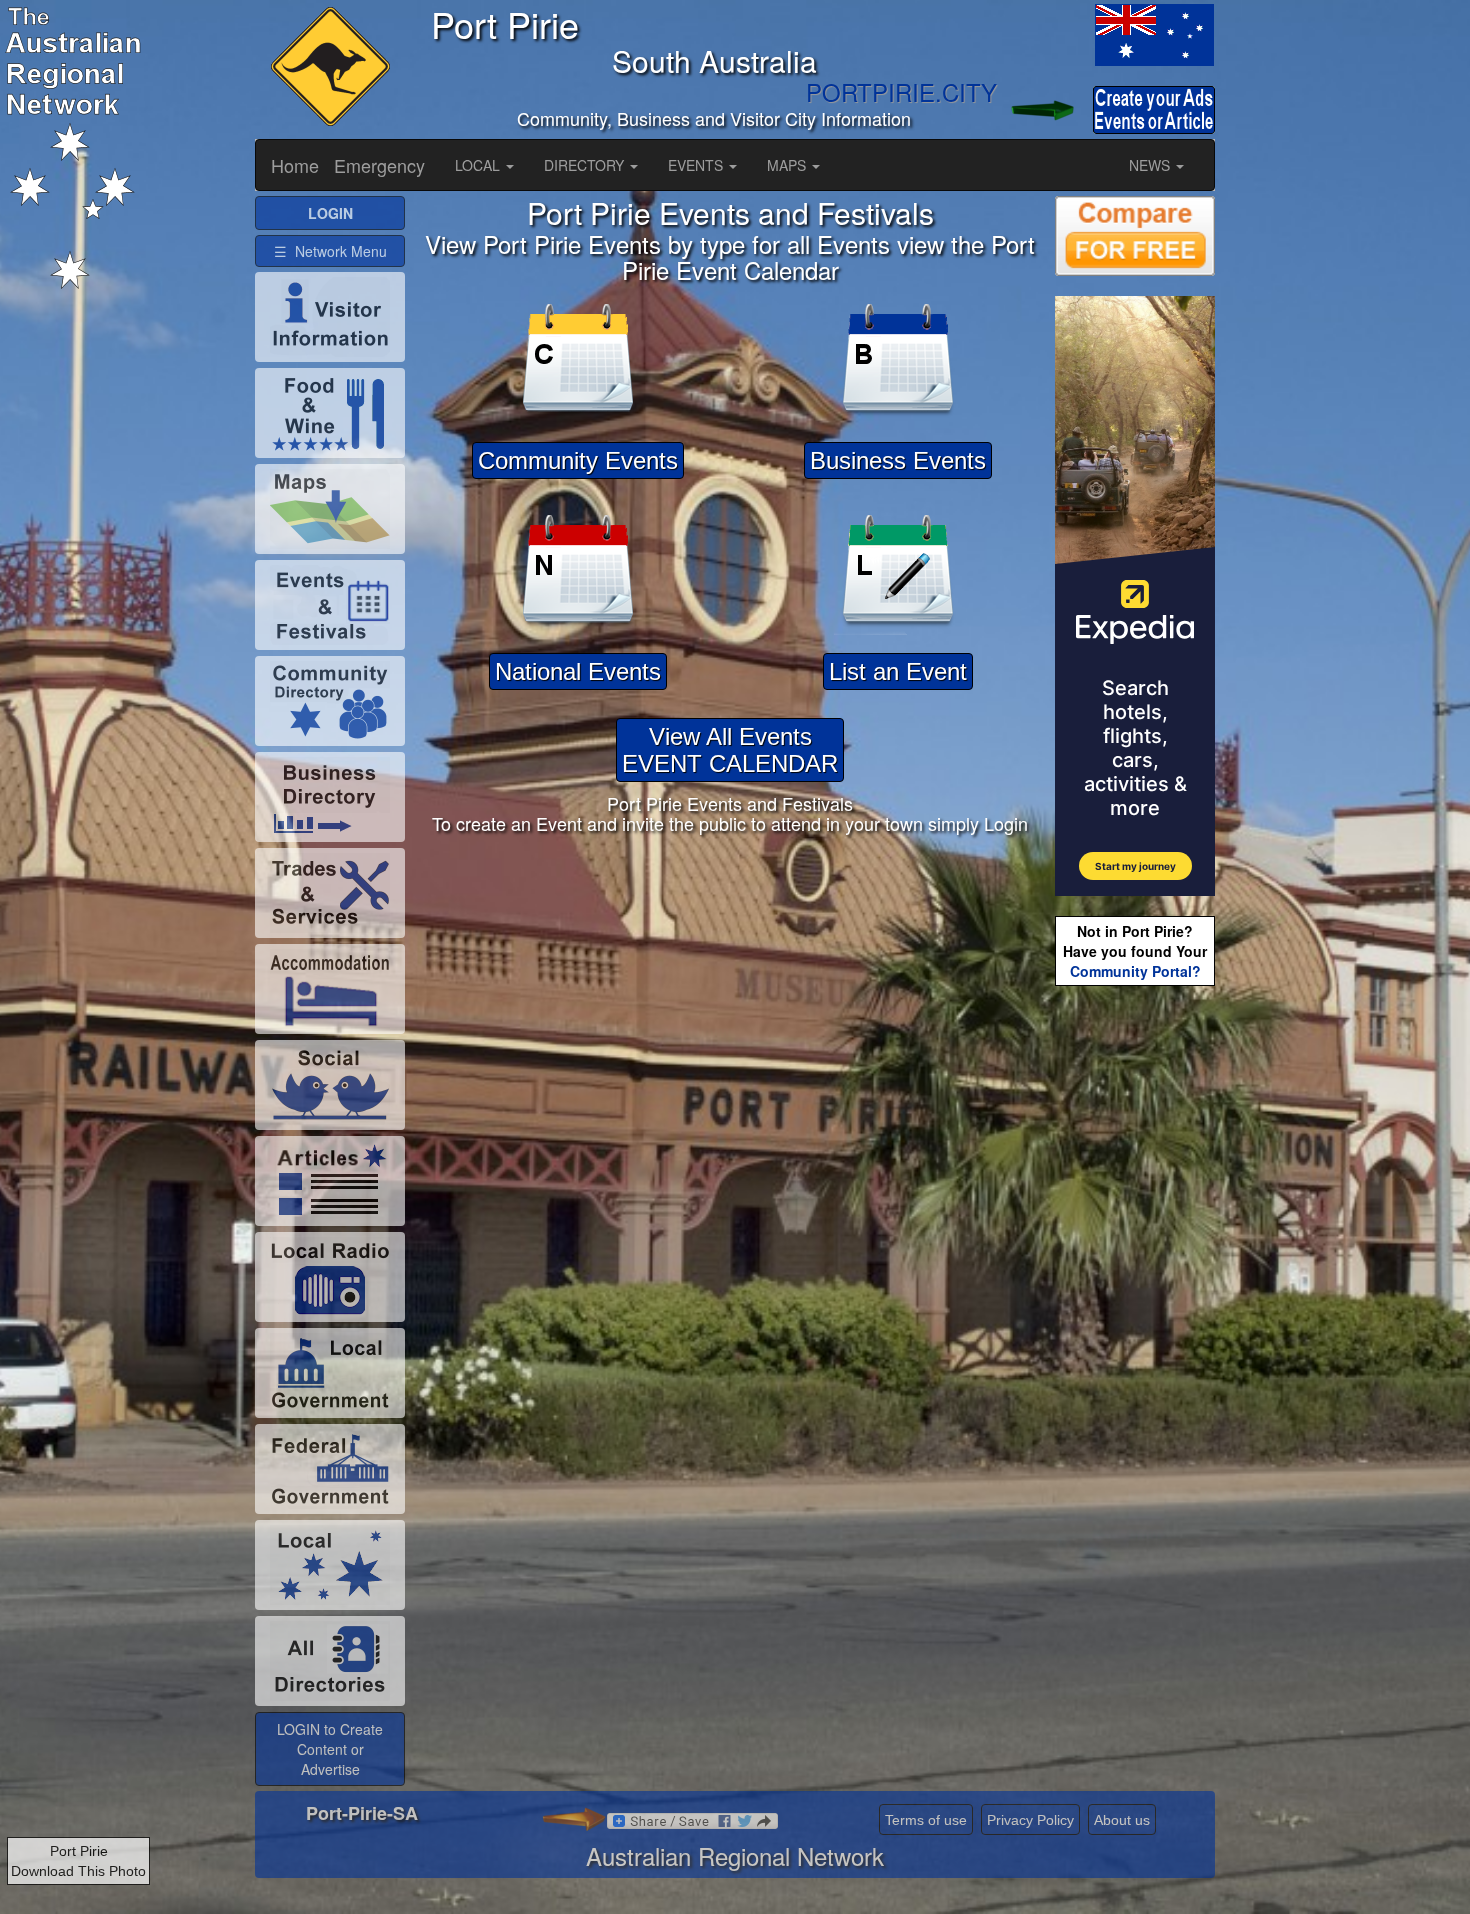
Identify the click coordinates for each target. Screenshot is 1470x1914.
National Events (578, 671)
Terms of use (926, 1820)
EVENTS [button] (697, 165)
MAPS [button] (788, 165)
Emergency (379, 165)
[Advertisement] (1135, 1306)
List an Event (898, 671)
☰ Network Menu (330, 251)
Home (295, 165)
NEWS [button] (1151, 165)
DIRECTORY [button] (586, 165)
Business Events (898, 460)
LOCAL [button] (479, 165)
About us (1122, 1820)
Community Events (578, 460)
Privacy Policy (1030, 1820)
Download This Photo (78, 1871)
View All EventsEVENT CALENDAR (730, 749)
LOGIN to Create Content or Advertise (330, 1749)
